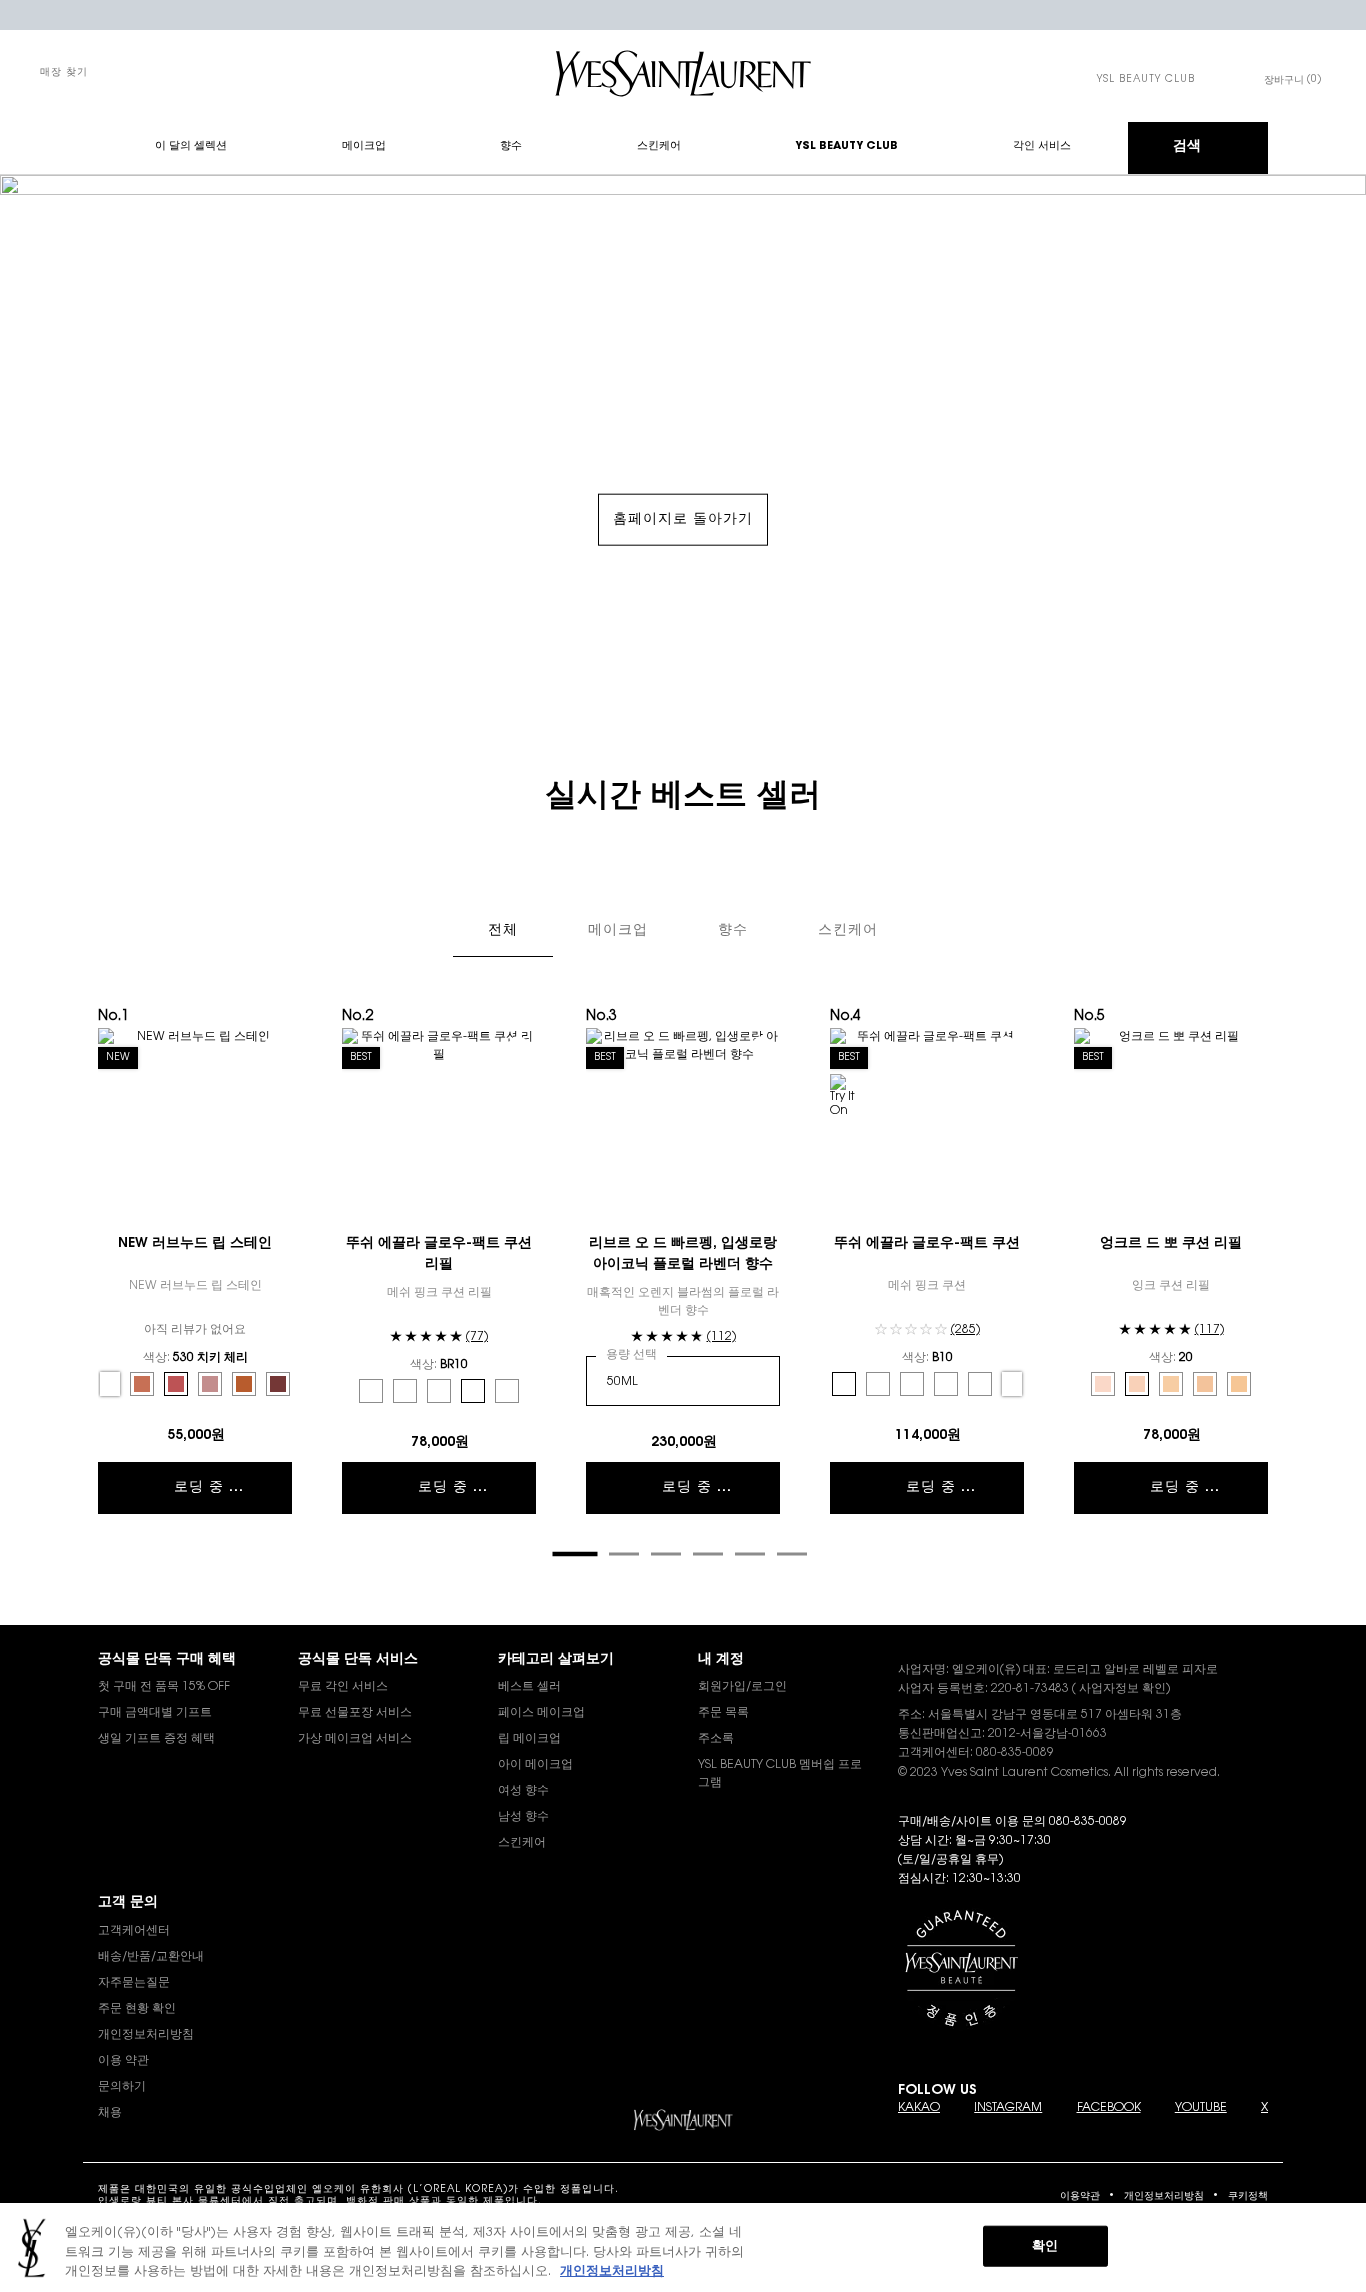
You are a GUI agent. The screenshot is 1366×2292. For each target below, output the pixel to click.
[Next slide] (1278, 1288)
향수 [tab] (733, 931)
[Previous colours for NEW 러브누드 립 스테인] (110, 1384)
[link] (1146, 80)
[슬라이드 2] (624, 1554)
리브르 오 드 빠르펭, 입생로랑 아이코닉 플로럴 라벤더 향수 (683, 1254)
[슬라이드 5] (750, 1554)
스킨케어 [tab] (848, 931)
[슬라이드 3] (666, 1554)
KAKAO (919, 2108)
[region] (683, 2247)
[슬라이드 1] (574, 1553)
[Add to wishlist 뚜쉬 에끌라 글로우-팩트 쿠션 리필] (518, 1046)
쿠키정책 (1248, 2197)
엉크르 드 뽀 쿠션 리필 (1171, 1244)
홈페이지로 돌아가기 (683, 520)
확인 (1045, 2245)
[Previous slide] (88, 1288)
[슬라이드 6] (792, 1554)
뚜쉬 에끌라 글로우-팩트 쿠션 (927, 1244)
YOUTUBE (1201, 2108)
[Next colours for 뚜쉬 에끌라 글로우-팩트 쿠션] (1012, 1384)
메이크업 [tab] (618, 931)
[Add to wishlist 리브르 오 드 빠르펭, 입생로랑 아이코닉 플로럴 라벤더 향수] (762, 1046)
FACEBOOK (1109, 2108)
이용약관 (1080, 2197)
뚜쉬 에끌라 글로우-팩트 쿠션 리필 (439, 1254)
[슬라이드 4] (708, 1554)
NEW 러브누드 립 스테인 (195, 1244)
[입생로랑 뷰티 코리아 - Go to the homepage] (683, 73)
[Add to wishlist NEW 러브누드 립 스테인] (274, 1046)
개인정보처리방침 (1164, 2197)
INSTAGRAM (1008, 2108)
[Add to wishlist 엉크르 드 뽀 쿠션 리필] (1250, 1046)
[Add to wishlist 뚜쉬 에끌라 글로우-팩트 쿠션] (1006, 1046)
